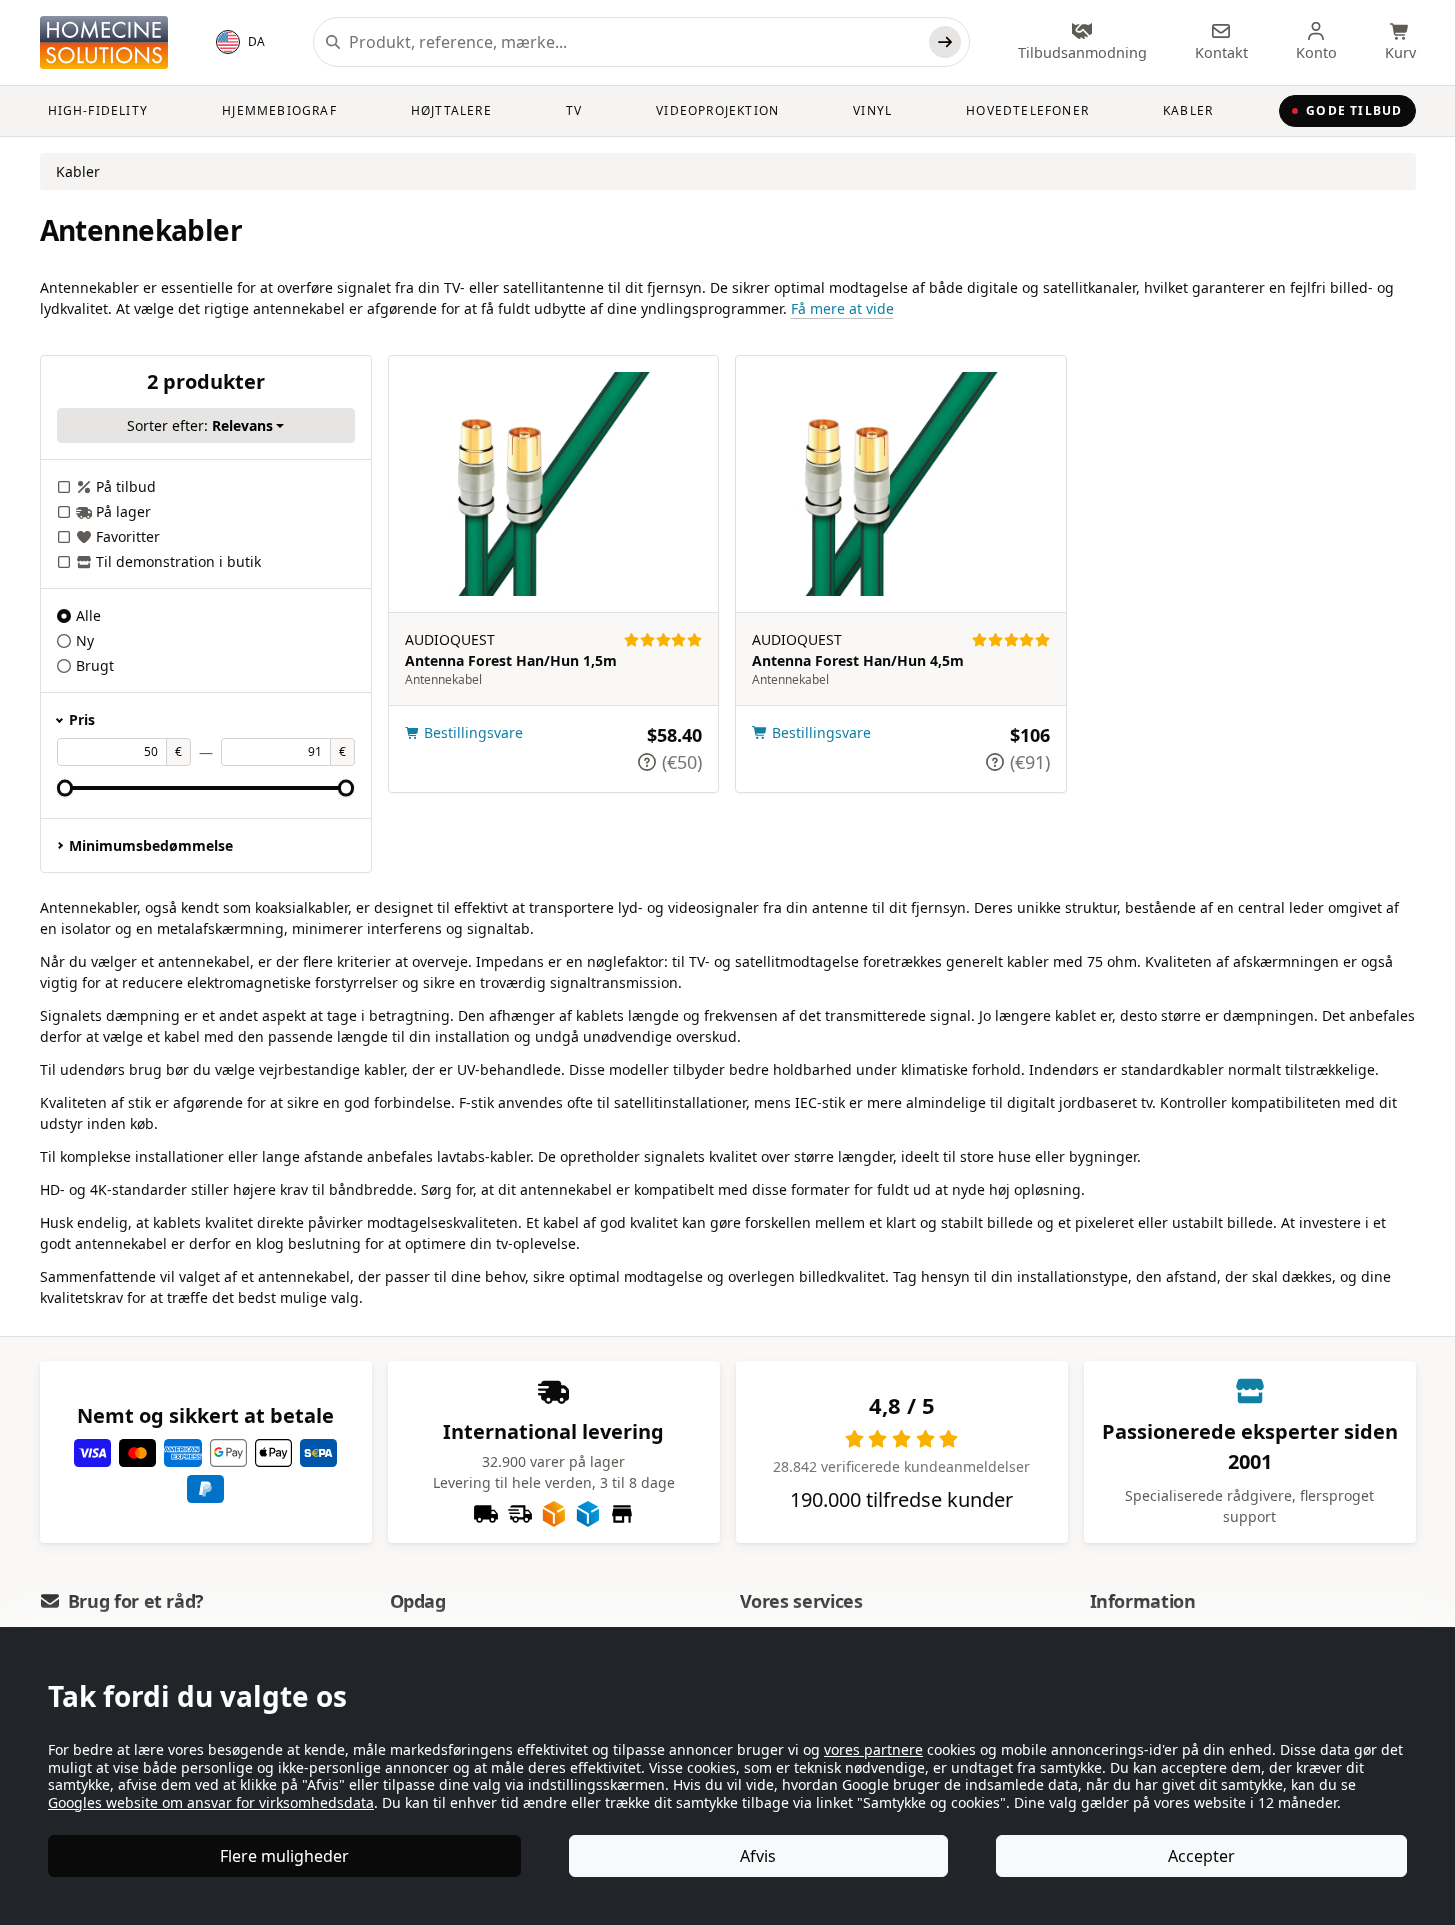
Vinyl (872, 110)
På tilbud (126, 486)
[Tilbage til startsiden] (104, 42)
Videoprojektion (717, 110)
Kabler (1188, 110)
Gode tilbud (1354, 110)
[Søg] (945, 42)
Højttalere (451, 110)
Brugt (95, 665)
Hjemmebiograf (279, 110)
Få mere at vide (842, 308)
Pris (82, 719)
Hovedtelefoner (1027, 110)
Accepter (1201, 1856)
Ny (85, 640)
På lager (123, 511)
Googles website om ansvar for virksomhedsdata (211, 1802)
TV (574, 110)
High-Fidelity (98, 110)
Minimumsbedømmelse (151, 845)
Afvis (758, 1856)
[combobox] (634, 42)
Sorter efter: (200, 425)
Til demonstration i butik (178, 561)
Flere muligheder (284, 1856)
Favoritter (128, 536)
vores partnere (873, 1749)
